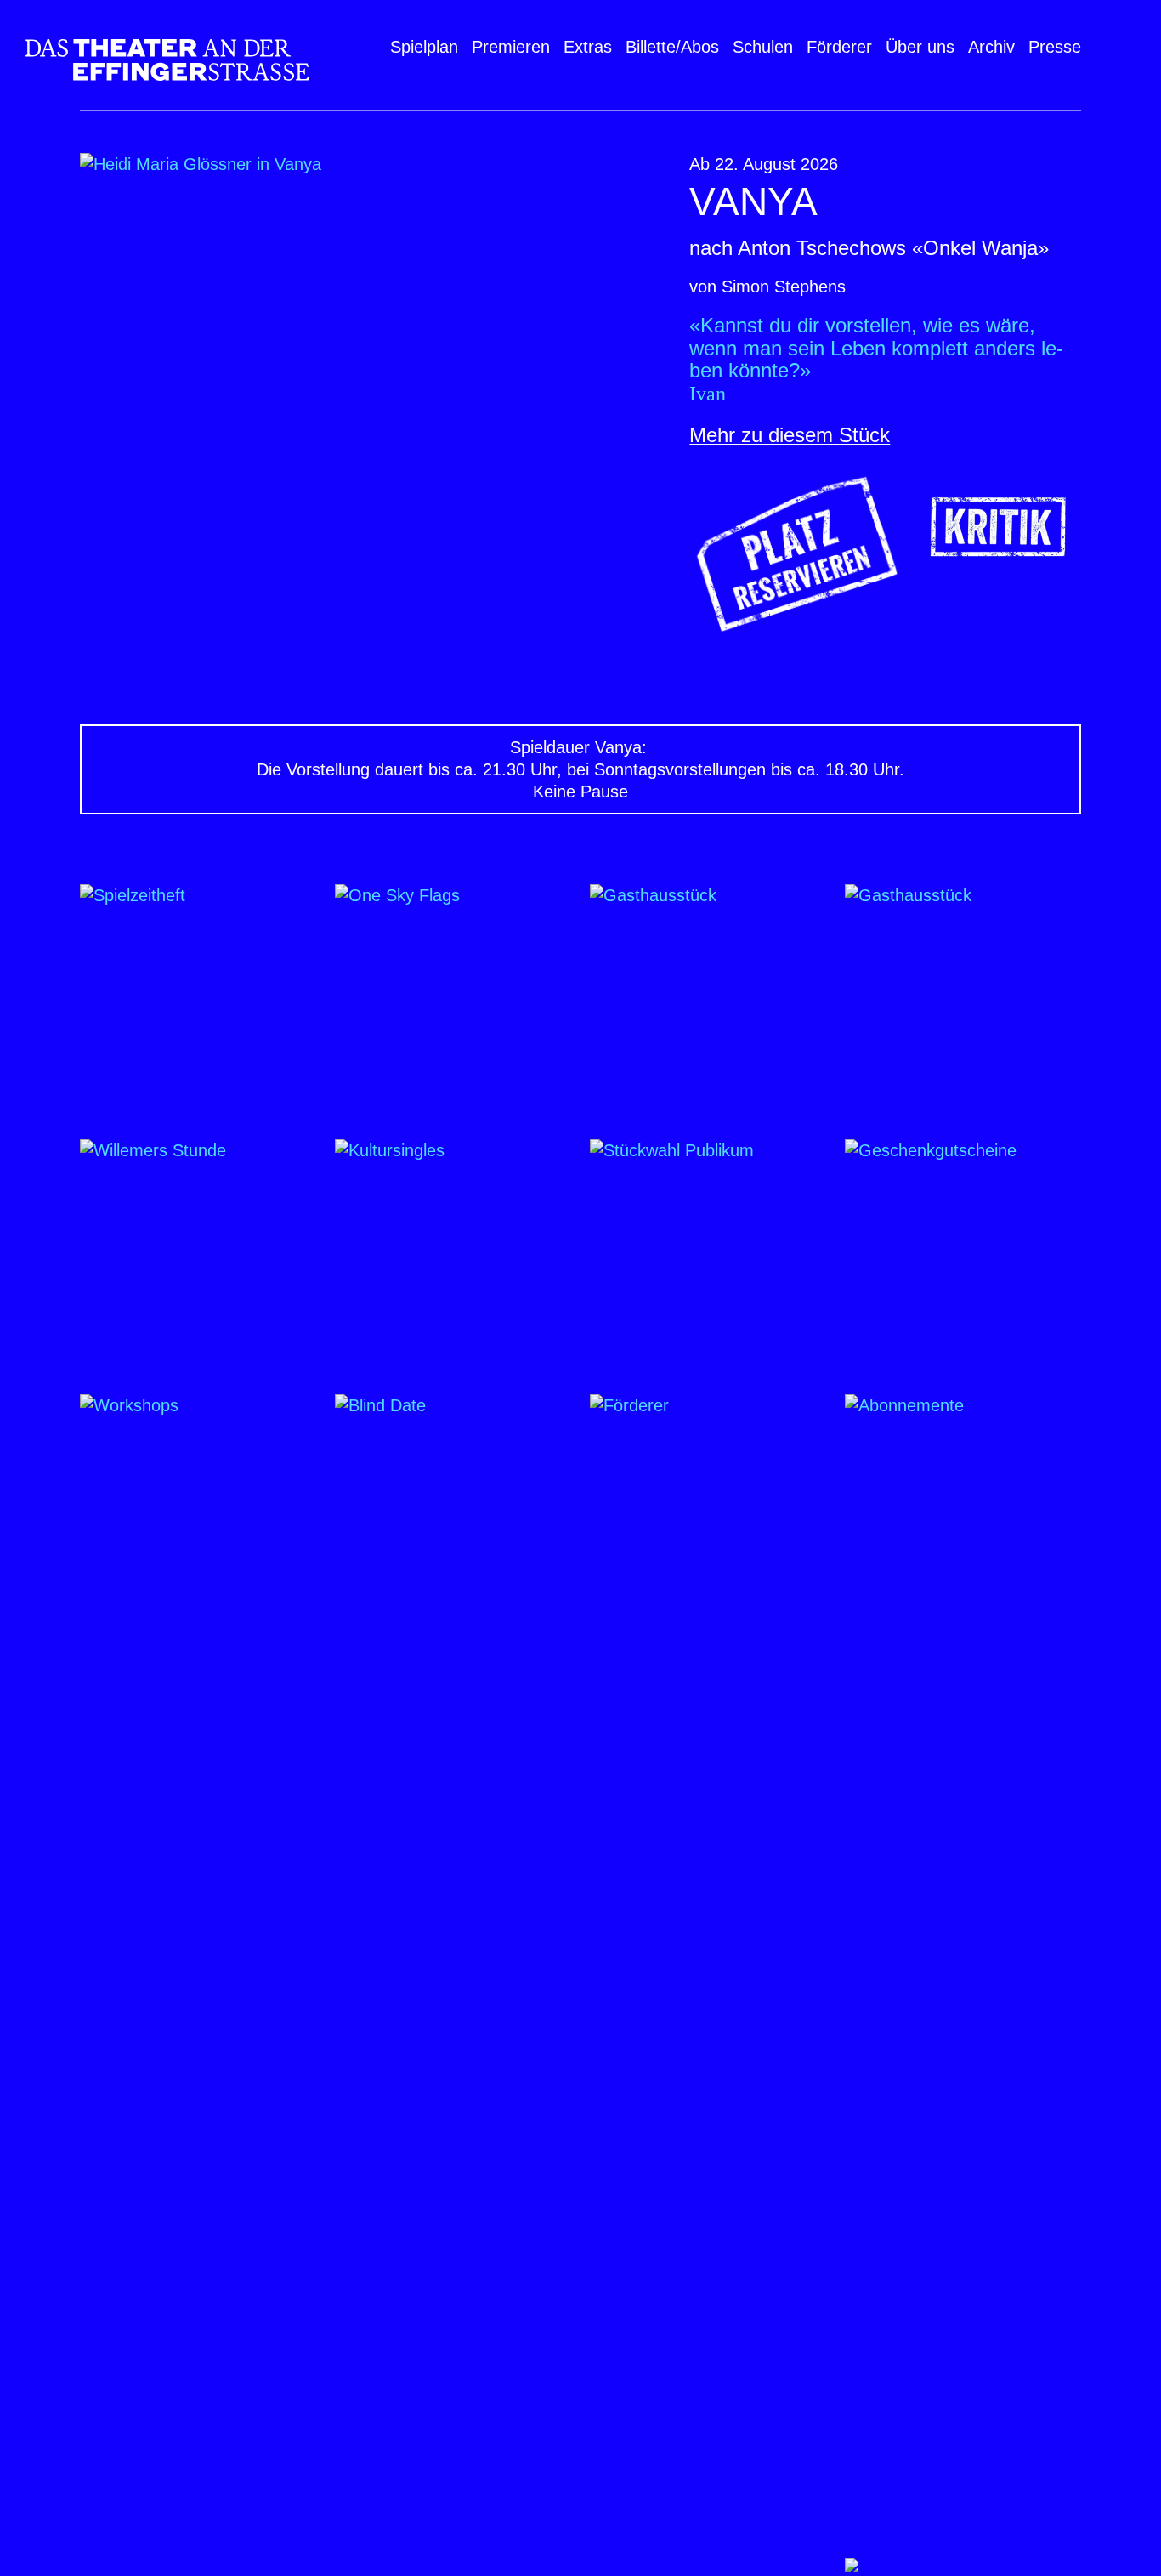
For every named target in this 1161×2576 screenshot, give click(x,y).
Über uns (920, 47)
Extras (588, 47)
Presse (1055, 47)
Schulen (763, 47)
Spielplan (424, 47)
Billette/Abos (672, 47)
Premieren (511, 47)
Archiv (991, 47)
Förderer (839, 47)
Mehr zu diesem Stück (790, 435)
